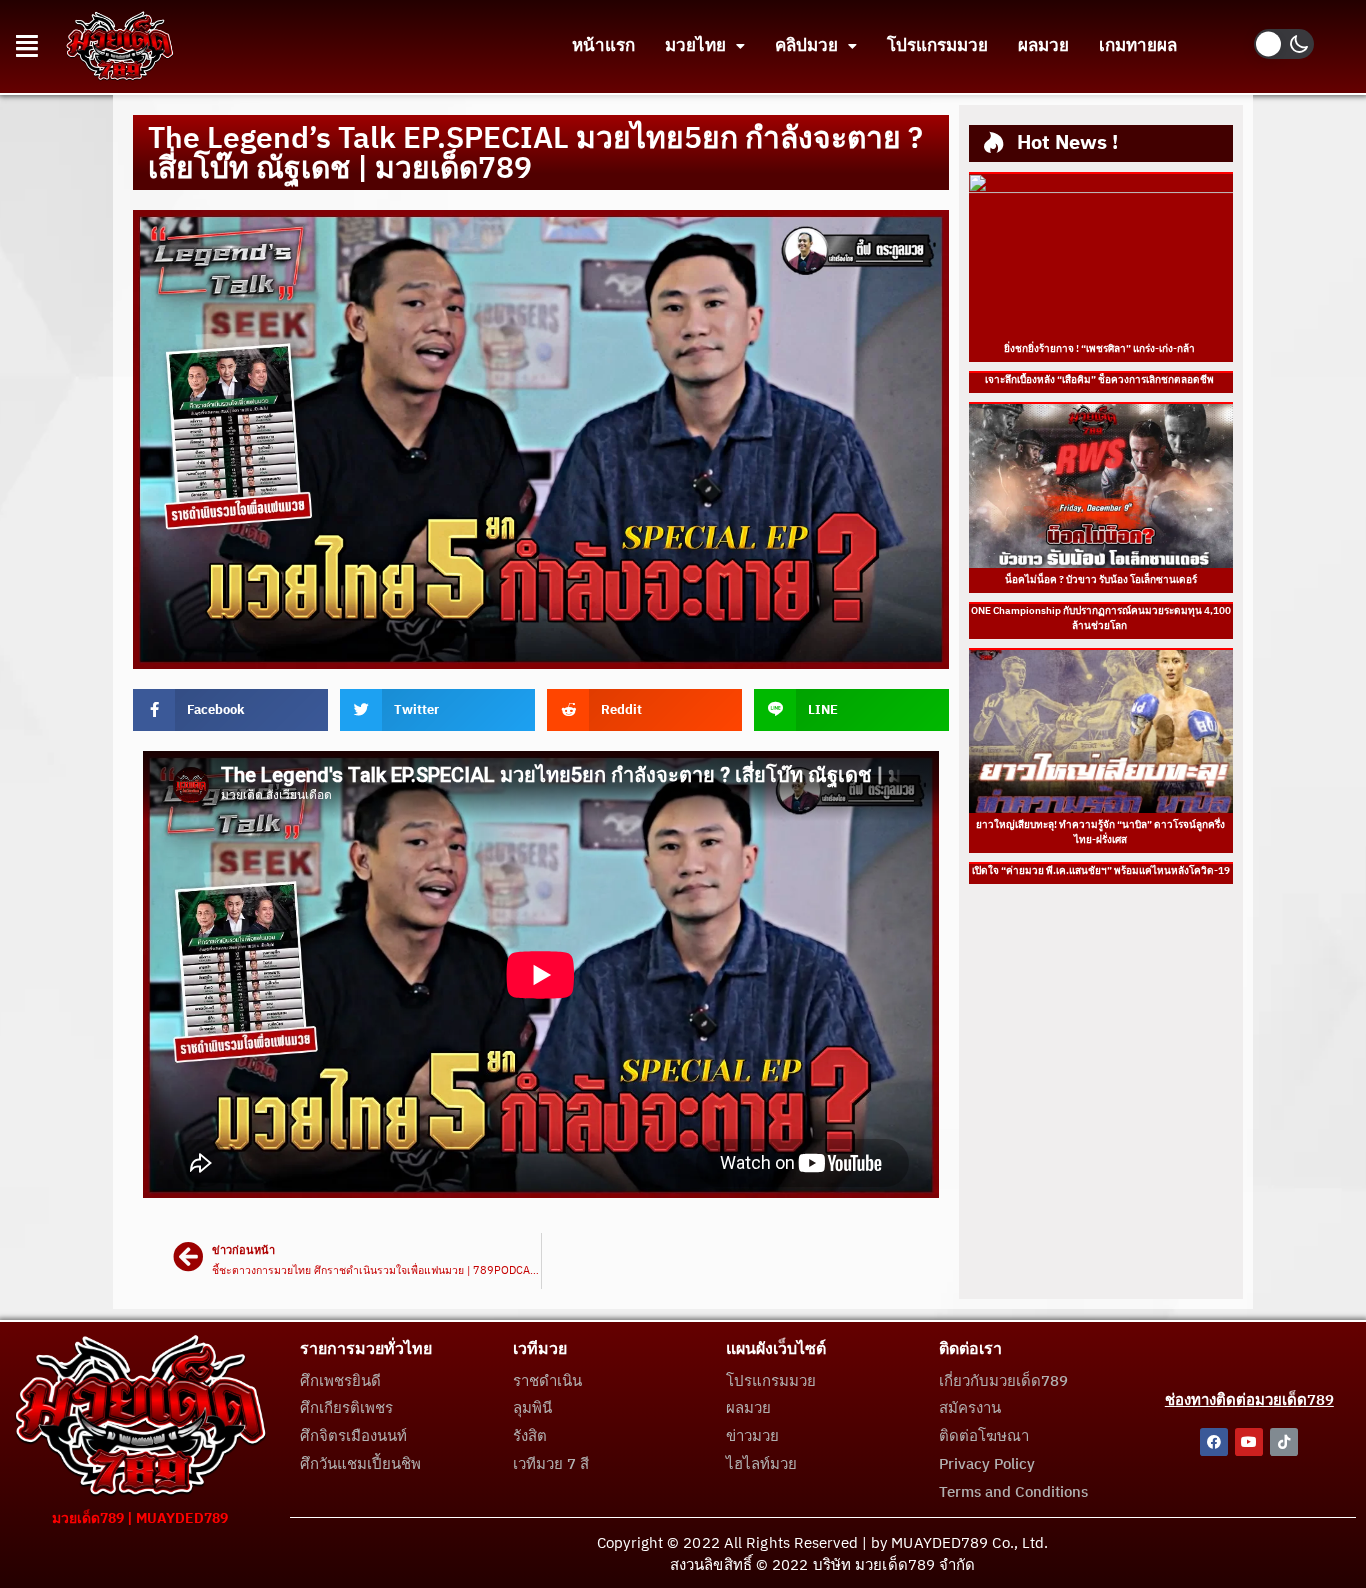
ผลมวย (1043, 46)
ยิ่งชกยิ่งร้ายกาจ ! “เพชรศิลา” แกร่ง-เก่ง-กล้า (1100, 349)
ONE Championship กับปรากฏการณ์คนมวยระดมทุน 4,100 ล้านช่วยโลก (1101, 618)
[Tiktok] (1284, 1442)
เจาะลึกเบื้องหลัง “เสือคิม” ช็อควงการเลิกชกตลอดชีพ (1100, 380)
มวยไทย (695, 46)
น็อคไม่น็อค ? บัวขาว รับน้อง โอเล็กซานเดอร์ (1101, 580)
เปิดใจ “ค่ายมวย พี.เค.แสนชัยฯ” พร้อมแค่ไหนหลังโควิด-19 (1101, 871)
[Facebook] (1214, 1442)
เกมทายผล (1138, 46)
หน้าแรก (603, 46)
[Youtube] (1249, 1442)
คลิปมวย (806, 46)
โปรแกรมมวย (937, 46)
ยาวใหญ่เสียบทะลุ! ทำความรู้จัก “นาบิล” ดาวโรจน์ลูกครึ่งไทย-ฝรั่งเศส (1100, 832)
